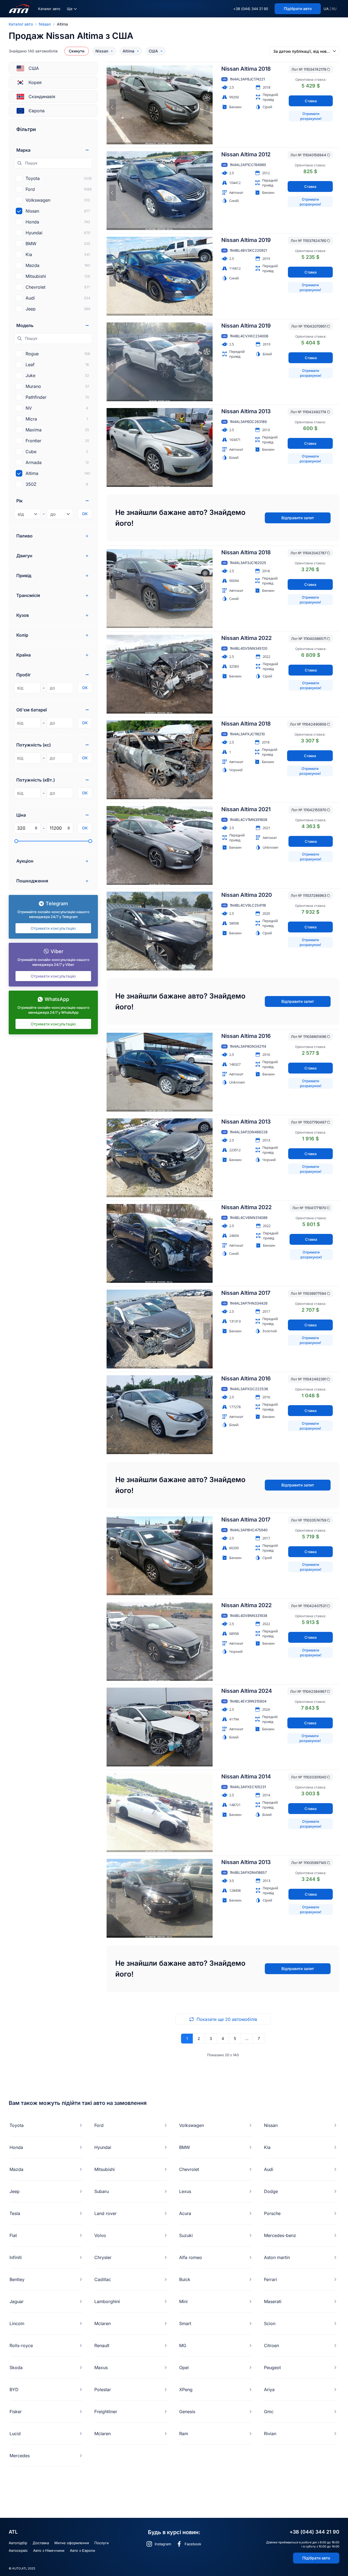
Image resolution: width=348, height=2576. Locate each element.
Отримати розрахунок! (311, 116)
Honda (16, 2147)
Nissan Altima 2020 (247, 895)
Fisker (16, 2412)
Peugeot (272, 2367)
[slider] (16, 841)
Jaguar (17, 2301)
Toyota (17, 2125)
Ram (184, 2434)
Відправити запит (298, 518)
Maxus (101, 2367)
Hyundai (103, 2147)
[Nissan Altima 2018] (160, 105)
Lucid (15, 2434)
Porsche (272, 2213)
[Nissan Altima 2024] (160, 1727)
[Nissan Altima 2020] (160, 931)
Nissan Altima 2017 (246, 1293)
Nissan (45, 24)
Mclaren (102, 2323)
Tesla (15, 2213)
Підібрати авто (316, 2558)
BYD (14, 2390)
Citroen (271, 2345)
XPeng (186, 2390)
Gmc (269, 2412)
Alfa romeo (191, 2257)
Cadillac (103, 2279)
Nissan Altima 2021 (246, 809)
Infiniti (16, 2257)
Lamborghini (107, 2301)
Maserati (273, 2301)
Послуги (102, 2543)
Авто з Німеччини (49, 2550)
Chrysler (103, 2257)
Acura (185, 2213)
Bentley (17, 2279)
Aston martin (277, 2257)
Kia (267, 2147)
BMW (185, 2147)
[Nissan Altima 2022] (160, 674)
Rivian (270, 2434)
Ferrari (271, 2279)
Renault (102, 2345)
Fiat (13, 2235)
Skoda (16, 2367)
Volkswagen (192, 2125)
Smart (185, 2323)
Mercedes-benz (280, 2235)
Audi (269, 2169)
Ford (99, 2125)
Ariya (269, 2390)
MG (183, 2345)
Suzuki (186, 2235)
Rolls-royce (21, 2345)
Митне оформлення (72, 2543)
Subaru (102, 2191)
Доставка (41, 2543)
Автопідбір (18, 2543)
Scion (270, 2323)
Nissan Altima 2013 (246, 411)
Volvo (100, 2235)
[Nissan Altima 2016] (160, 1072)
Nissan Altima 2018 (246, 69)
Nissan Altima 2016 (246, 1036)
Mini (183, 2301)
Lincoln (17, 2323)
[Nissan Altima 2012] (160, 191)
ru (334, 9)
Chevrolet (189, 2169)
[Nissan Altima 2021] (160, 845)
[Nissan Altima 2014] (160, 1813)
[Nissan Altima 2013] (160, 447)
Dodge (271, 2191)
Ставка (311, 101)
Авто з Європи (83, 2550)
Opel (184, 2367)
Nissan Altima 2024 (247, 1691)
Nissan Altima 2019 (246, 240)
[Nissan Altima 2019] (160, 276)
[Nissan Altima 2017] (160, 1329)
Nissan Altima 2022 (246, 638)
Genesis (187, 2412)
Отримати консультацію (53, 928)
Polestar (103, 2390)
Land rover (105, 2213)
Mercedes (20, 2456)
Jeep (15, 2191)
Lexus (185, 2191)
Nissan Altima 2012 (246, 154)
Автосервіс (18, 2550)
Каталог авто (49, 9)
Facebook (193, 2544)
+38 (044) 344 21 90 (251, 9)
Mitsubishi (105, 2169)
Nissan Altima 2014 (246, 1777)
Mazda (16, 2169)
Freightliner (106, 2412)
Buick (185, 2279)
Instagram (163, 2544)
